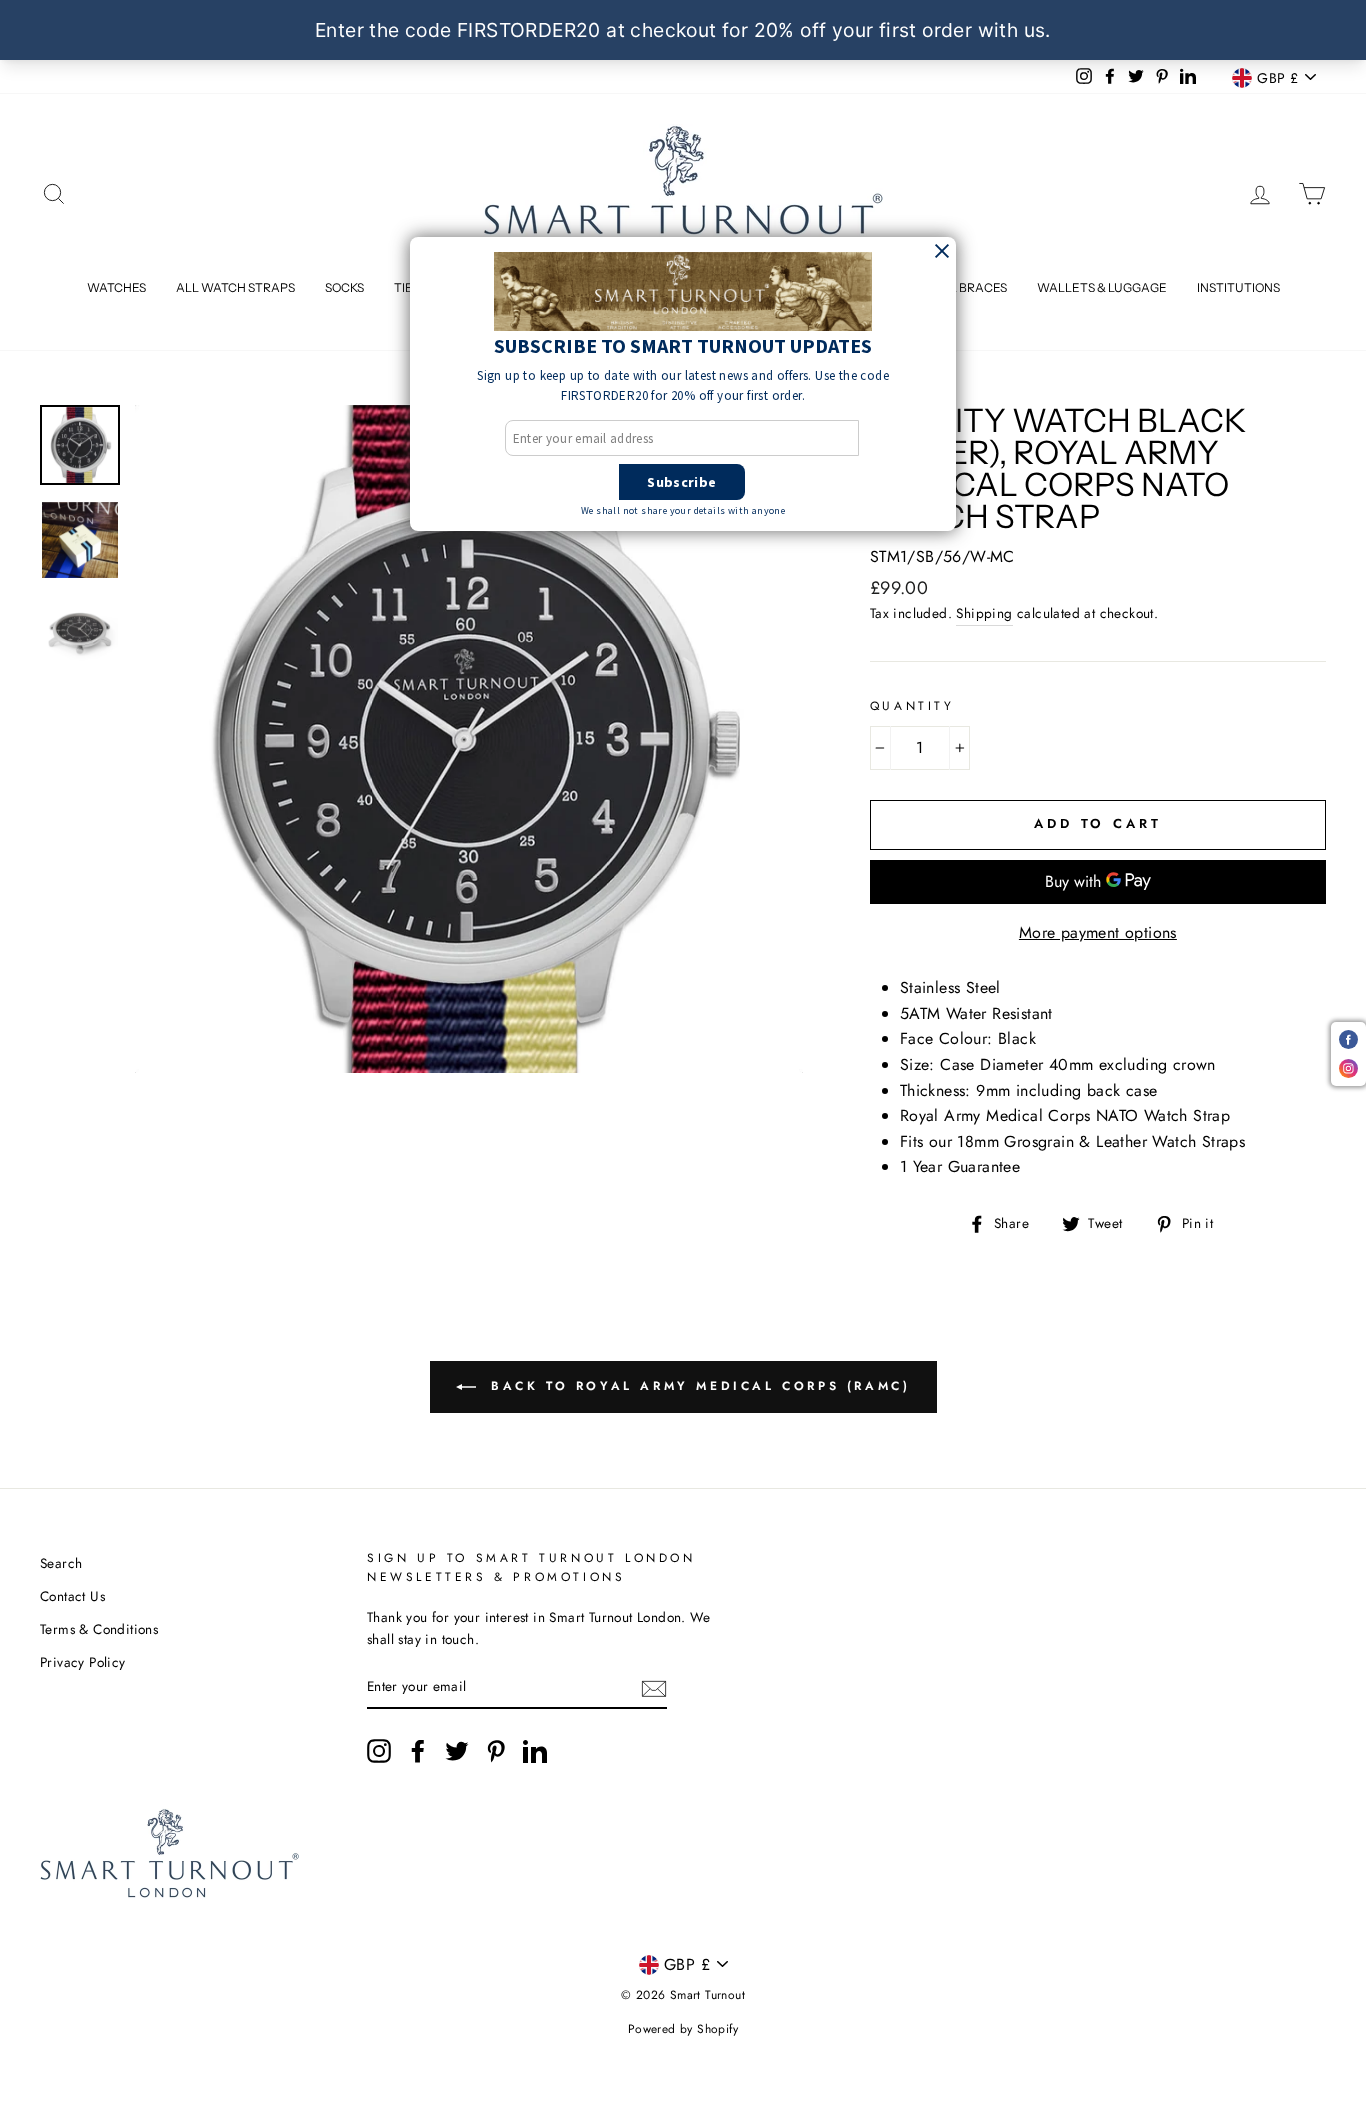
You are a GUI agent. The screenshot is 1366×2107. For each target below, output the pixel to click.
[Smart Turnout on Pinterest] (496, 1751)
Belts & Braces (958, 287)
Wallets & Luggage (1102, 287)
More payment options (1098, 932)
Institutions (1238, 287)
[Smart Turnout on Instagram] (379, 1751)
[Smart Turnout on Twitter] (457, 1751)
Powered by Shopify (683, 2029)
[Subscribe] (654, 1687)
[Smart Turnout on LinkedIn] (535, 1751)
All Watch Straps (235, 287)
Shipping (984, 613)
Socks (344, 287)
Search (61, 1563)
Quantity (912, 706)
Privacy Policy (83, 1662)
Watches (116, 287)
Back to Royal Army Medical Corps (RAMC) (697, 1385)
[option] (469, 739)
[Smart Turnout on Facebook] (418, 1751)
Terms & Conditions (99, 1629)
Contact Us (72, 1596)
